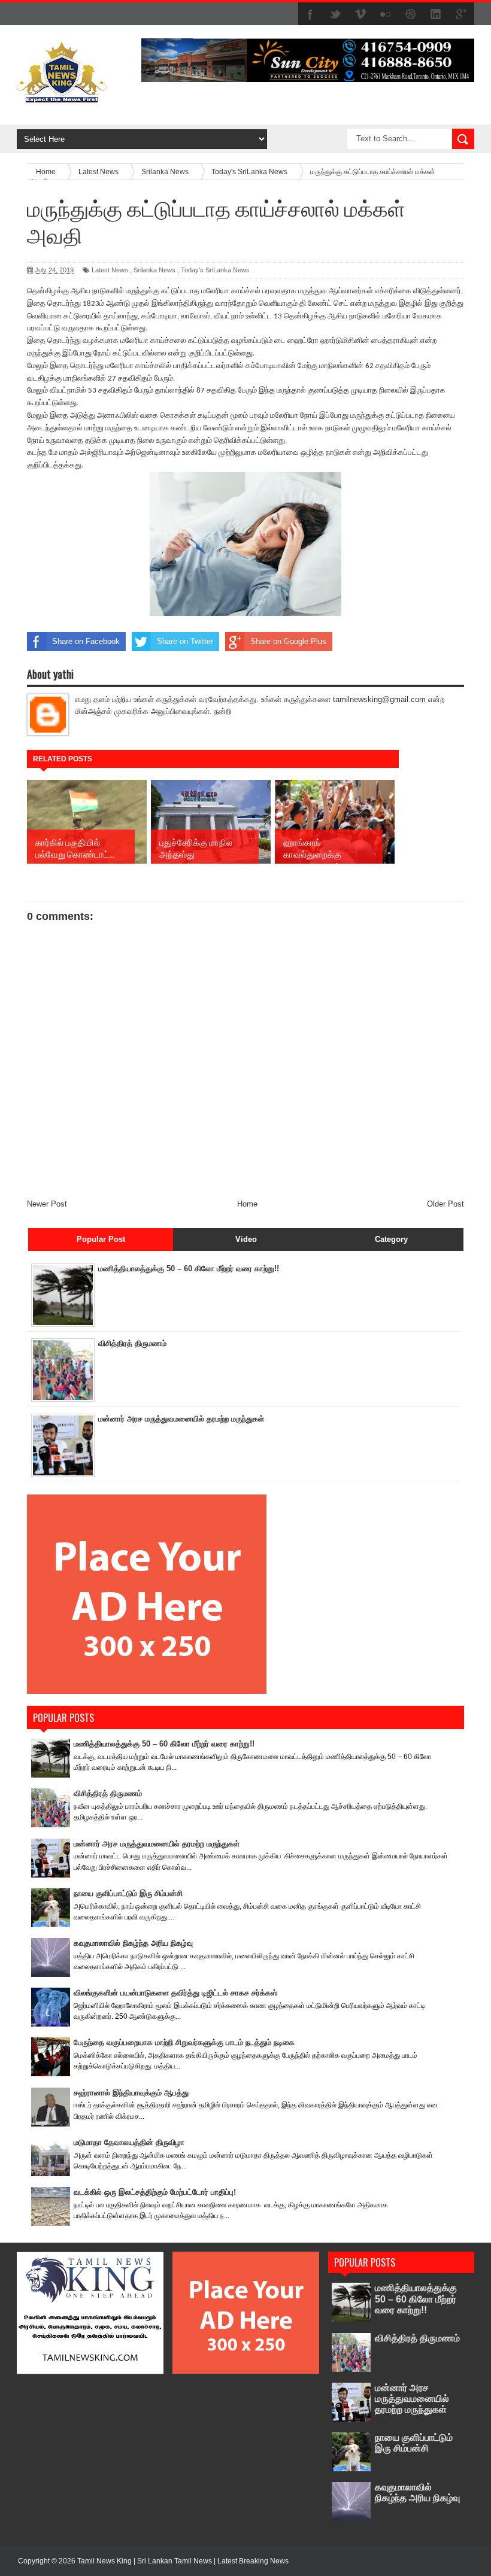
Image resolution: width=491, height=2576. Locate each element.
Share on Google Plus (288, 641)
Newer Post (47, 1204)
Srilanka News (154, 270)
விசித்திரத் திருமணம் (132, 1343)
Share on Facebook (86, 641)
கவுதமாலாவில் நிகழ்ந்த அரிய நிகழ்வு (133, 1943)
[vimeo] (360, 14)
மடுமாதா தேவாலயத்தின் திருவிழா (129, 2142)
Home (247, 1204)
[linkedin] (436, 14)
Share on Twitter (185, 641)
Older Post (445, 1204)
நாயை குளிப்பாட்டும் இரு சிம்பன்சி (128, 1893)
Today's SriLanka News (215, 270)
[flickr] (386, 14)
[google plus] (461, 14)
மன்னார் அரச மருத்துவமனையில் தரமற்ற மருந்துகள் (181, 1419)
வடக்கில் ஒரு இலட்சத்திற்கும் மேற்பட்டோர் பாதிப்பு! (155, 2192)
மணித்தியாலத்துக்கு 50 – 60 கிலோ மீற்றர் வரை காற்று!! (189, 1269)
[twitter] (335, 14)
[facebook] (310, 14)
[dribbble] (411, 14)
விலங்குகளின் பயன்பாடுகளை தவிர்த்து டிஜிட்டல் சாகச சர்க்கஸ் (175, 1993)
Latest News (110, 270)
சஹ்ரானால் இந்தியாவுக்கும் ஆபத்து (131, 2093)
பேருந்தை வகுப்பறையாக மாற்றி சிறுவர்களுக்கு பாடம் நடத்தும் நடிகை (184, 2042)
